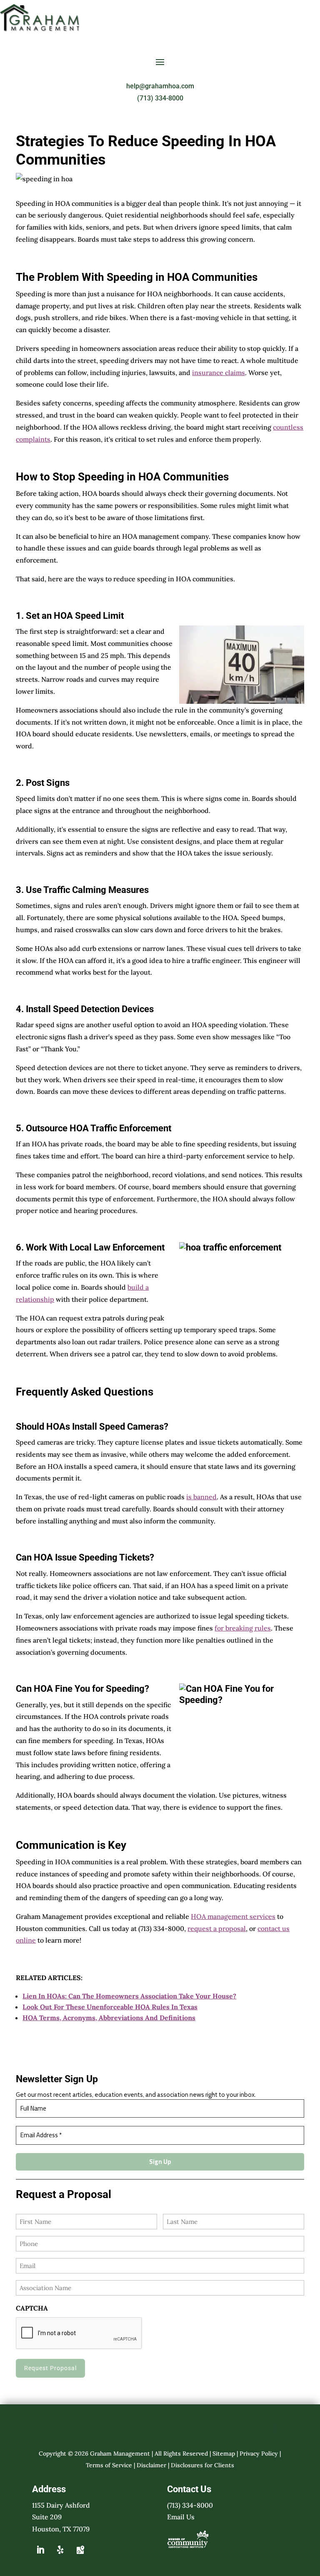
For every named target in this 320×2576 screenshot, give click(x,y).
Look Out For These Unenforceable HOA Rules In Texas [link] (110, 2007)
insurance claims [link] (219, 373)
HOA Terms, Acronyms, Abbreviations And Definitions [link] (109, 2018)
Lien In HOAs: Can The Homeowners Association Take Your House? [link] (129, 1996)
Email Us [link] (181, 2517)
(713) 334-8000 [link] (160, 98)
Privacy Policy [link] (259, 2453)
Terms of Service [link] (109, 2465)
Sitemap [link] (224, 2453)
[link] (40, 29)
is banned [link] (201, 1497)
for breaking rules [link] (243, 1628)
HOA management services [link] (233, 1916)
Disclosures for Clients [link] (202, 2465)
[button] (160, 62)
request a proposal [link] (217, 1928)
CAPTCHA (32, 2308)
